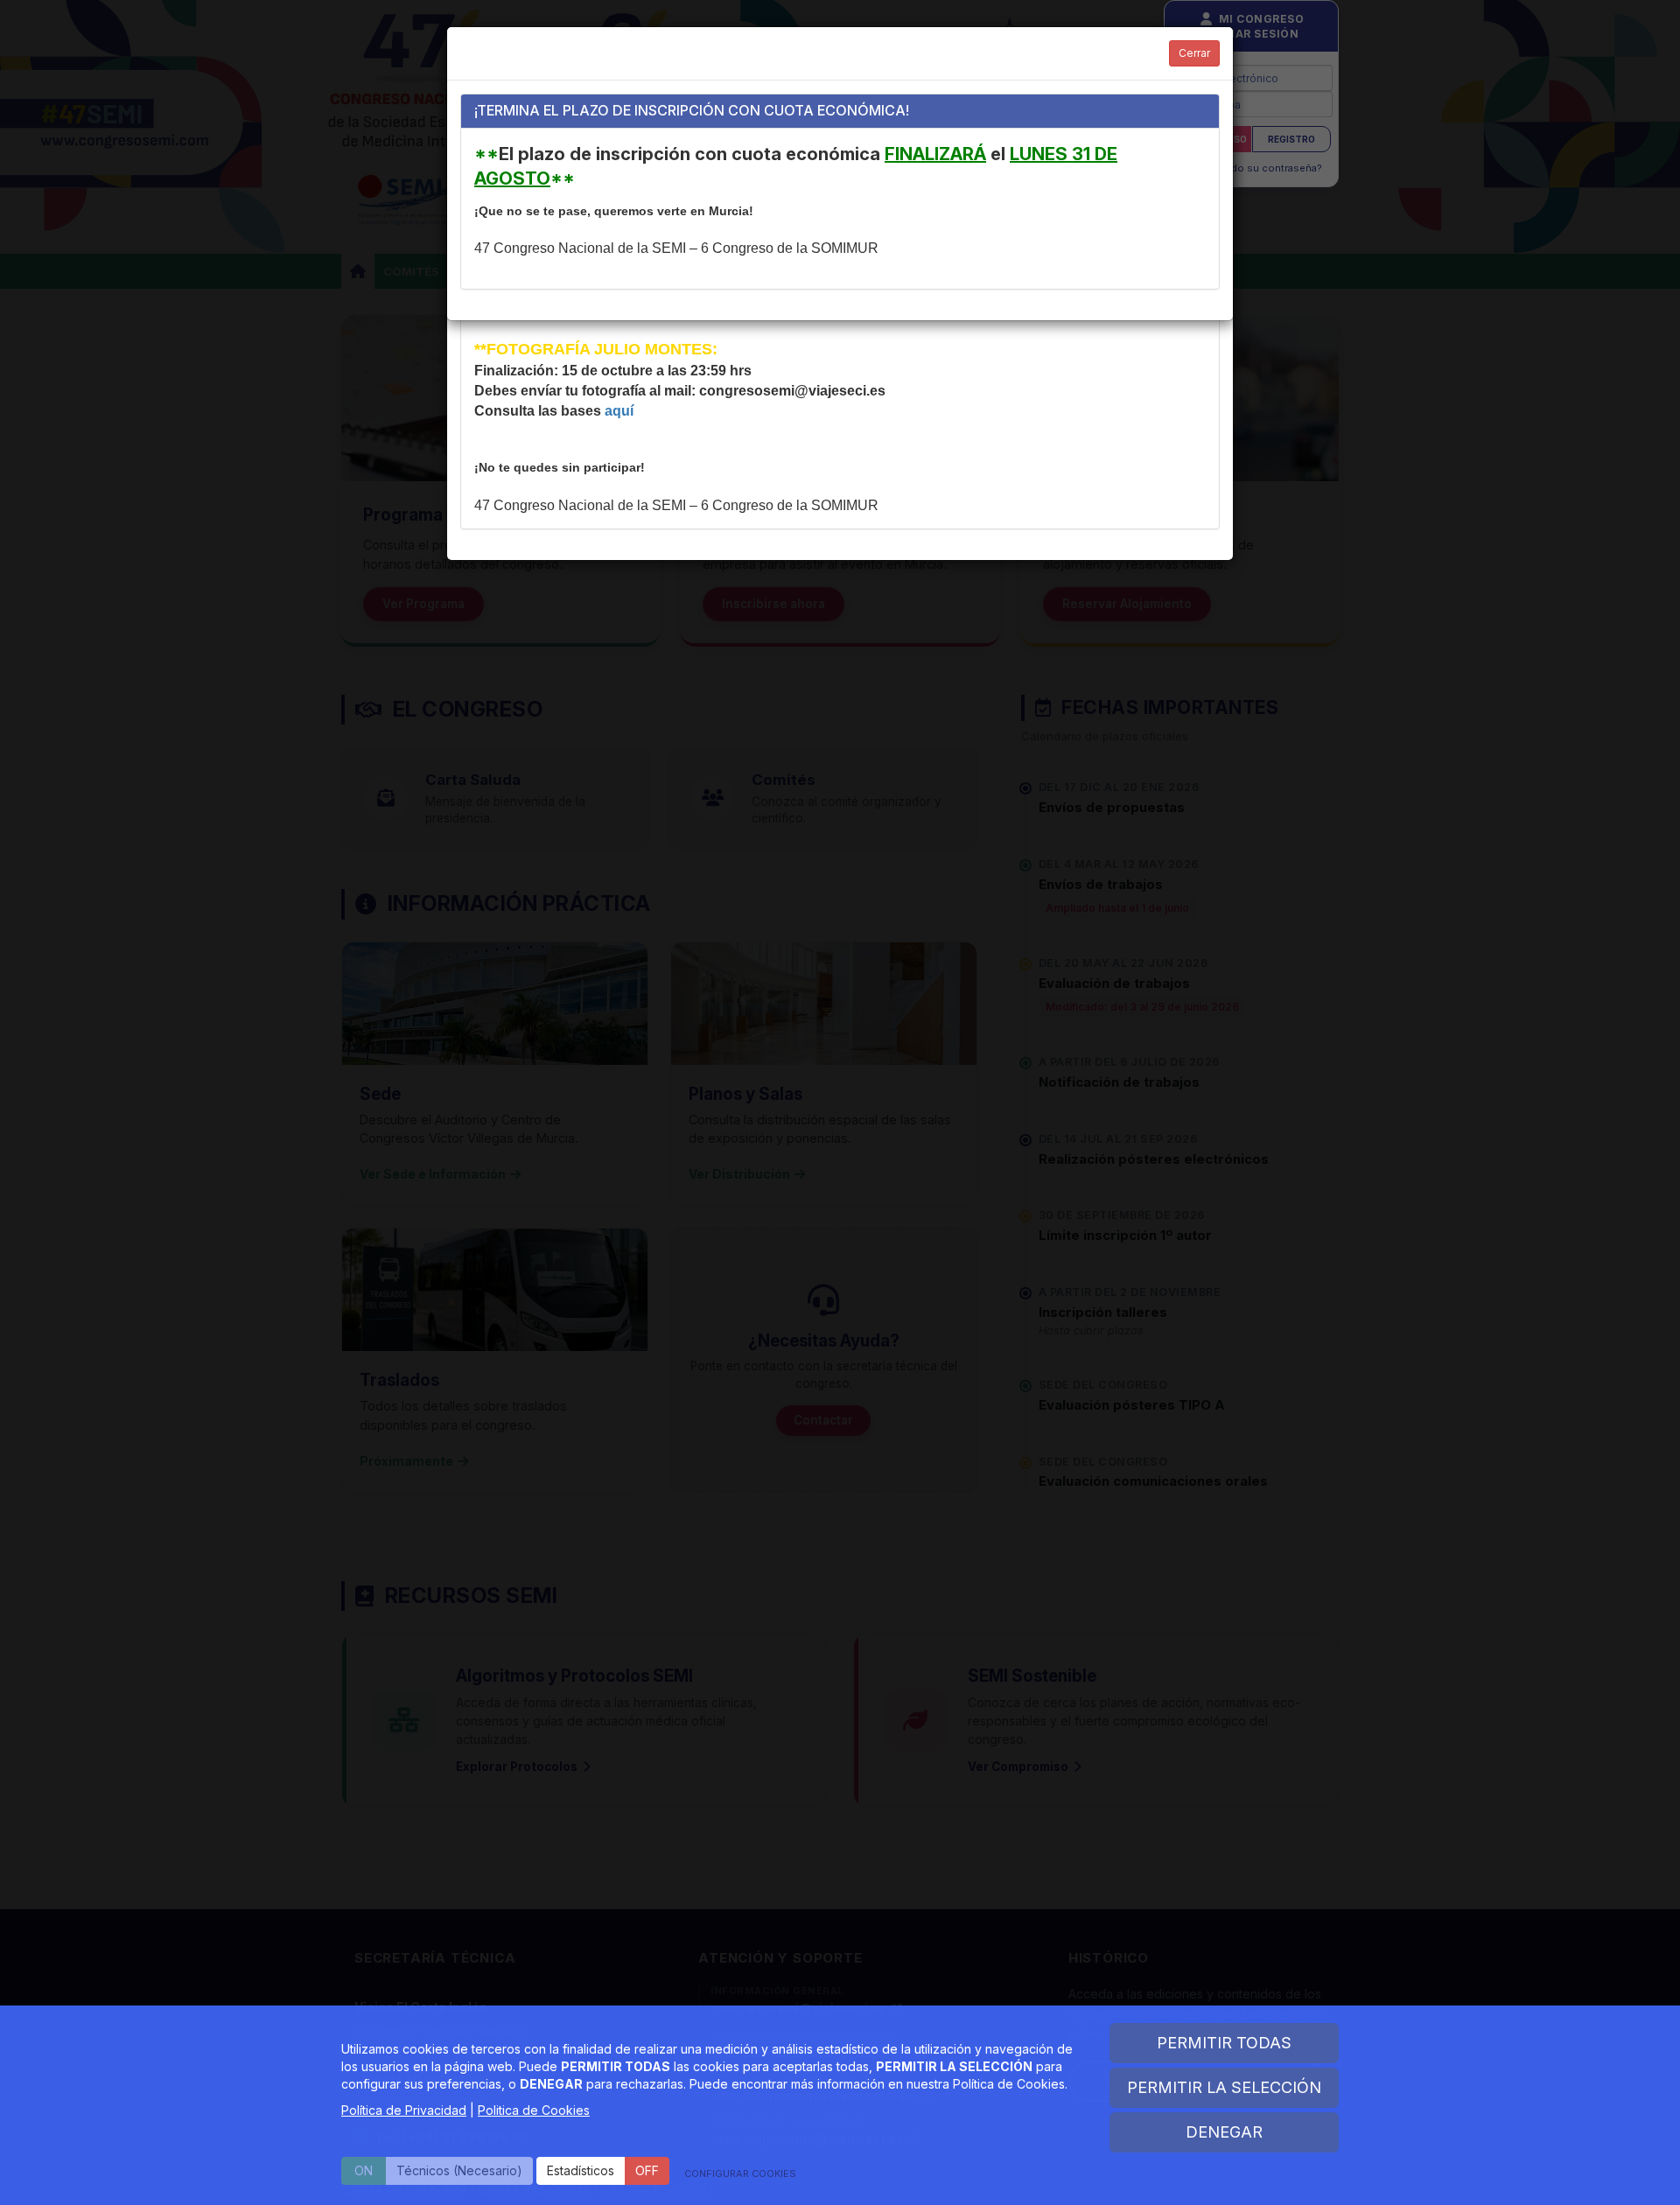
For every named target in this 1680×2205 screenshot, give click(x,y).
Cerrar (1194, 53)
